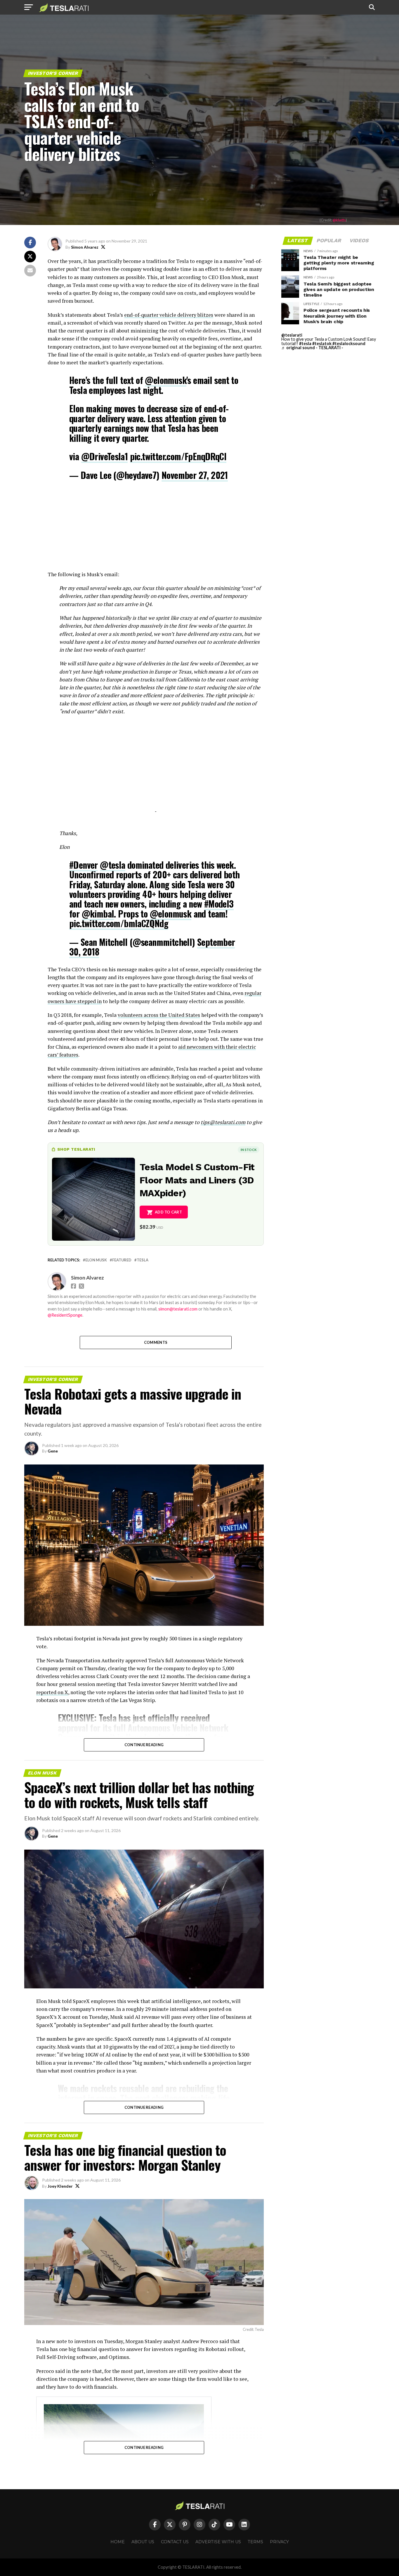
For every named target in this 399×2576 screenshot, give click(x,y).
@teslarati (292, 335)
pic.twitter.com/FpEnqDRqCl (178, 456)
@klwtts (339, 220)
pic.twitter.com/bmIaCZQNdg (119, 923)
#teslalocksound (349, 343)
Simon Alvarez (85, 247)
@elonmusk (166, 380)
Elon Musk (96, 1260)
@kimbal (98, 914)
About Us (143, 2542)
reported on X (52, 1692)
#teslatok (322, 343)
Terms (255, 2542)
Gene (53, 1451)
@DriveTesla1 (105, 456)
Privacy (279, 2542)
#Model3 (219, 904)
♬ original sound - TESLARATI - (312, 348)
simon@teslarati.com (178, 1309)
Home (118, 2542)
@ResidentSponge (65, 1315)
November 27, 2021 (195, 475)
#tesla (305, 343)
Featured (122, 1260)
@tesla (112, 865)
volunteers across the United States (159, 1015)
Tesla (143, 1260)
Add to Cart (168, 1212)
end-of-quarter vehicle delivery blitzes (169, 315)
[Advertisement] (156, 529)
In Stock (249, 1150)
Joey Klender (60, 2186)
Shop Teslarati (76, 1149)
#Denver (84, 865)
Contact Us (175, 2542)
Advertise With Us (218, 2542)
